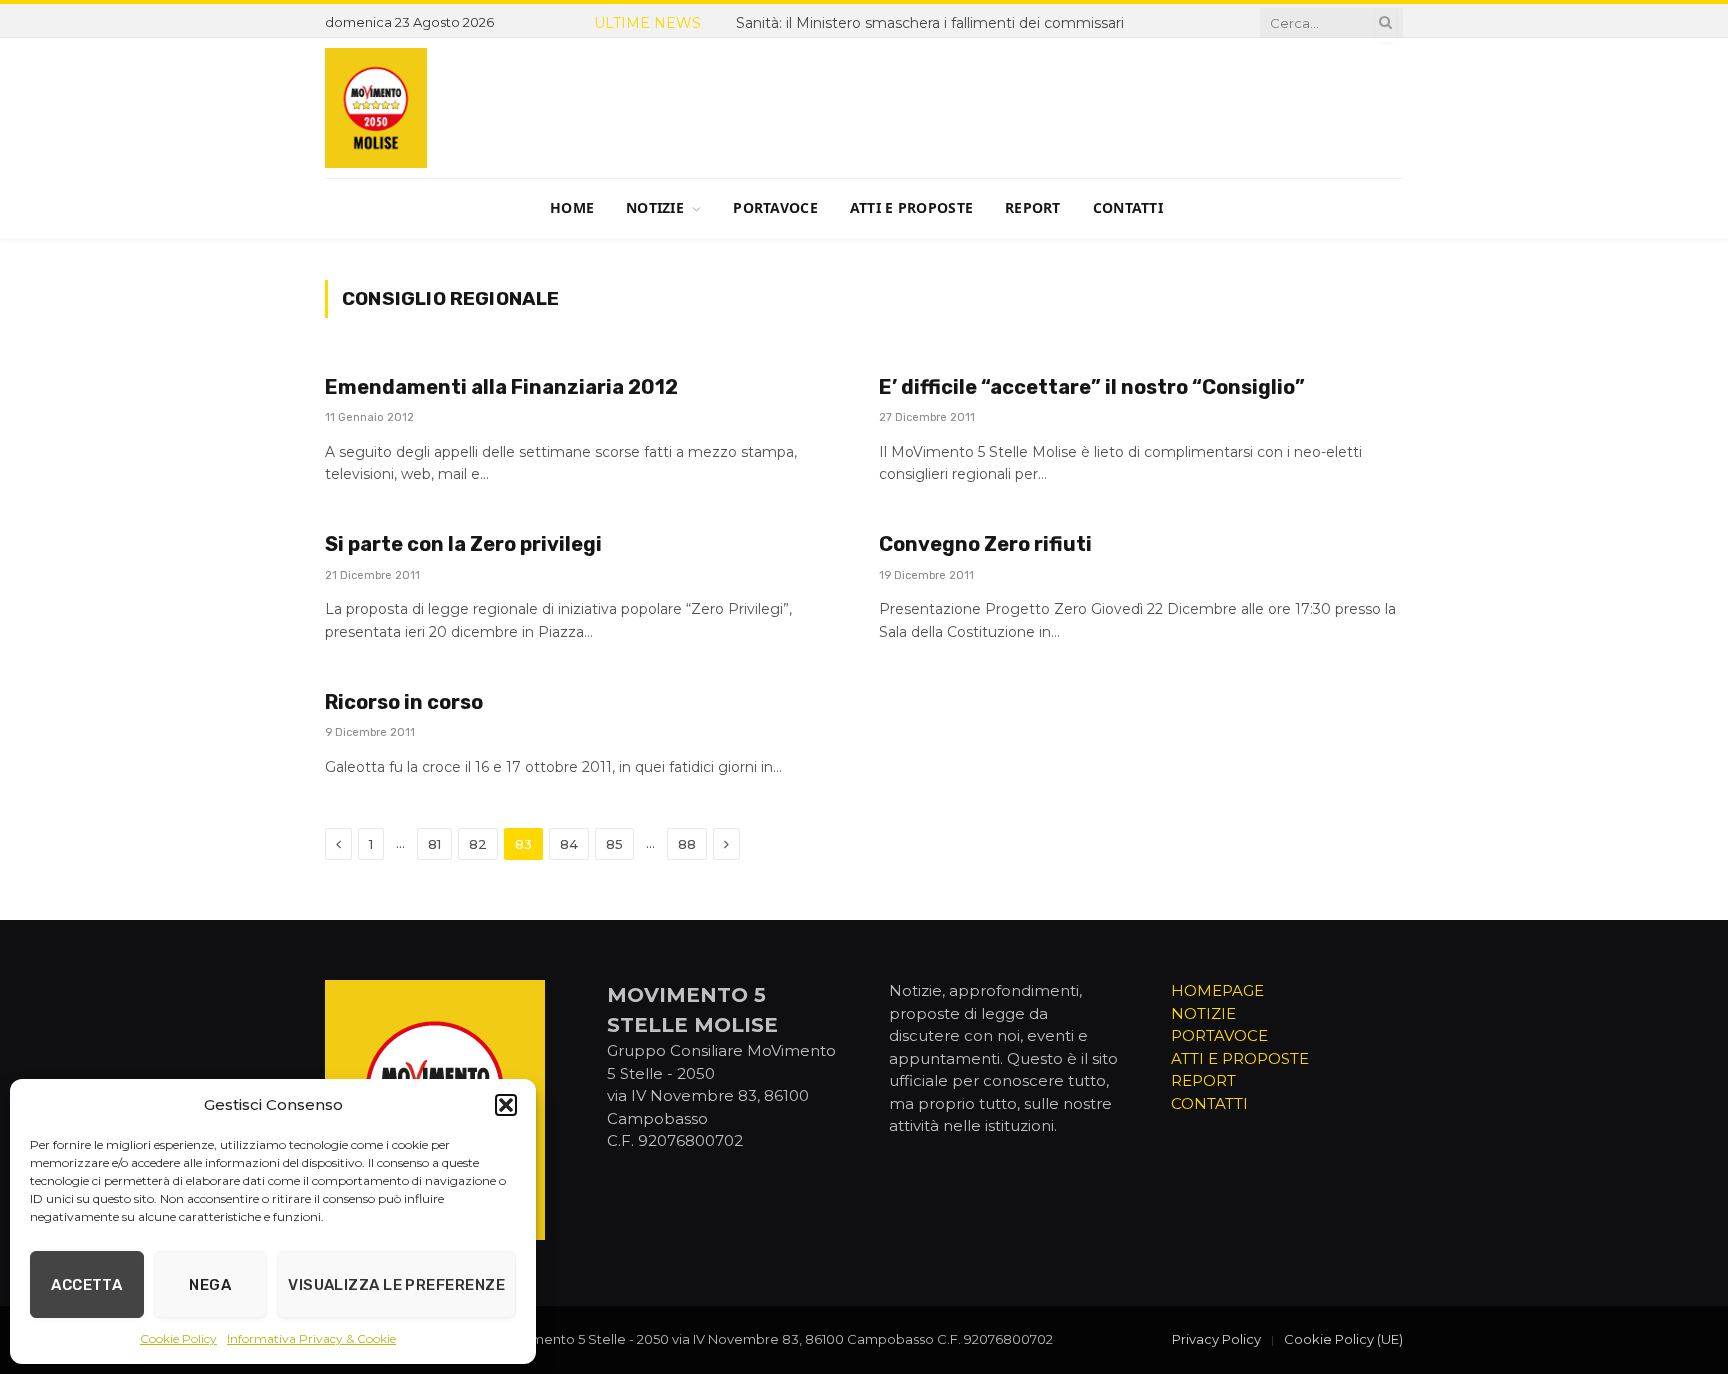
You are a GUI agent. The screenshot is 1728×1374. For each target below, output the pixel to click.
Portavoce (775, 207)
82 (478, 844)
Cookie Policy (178, 1338)
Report (1033, 207)
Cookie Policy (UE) (1343, 1339)
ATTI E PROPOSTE (1240, 1058)
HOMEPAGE (1217, 990)
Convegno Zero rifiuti (985, 544)
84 (569, 844)
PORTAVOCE (1219, 1035)
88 (687, 844)
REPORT (1203, 1080)
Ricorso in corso (404, 702)
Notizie (655, 207)
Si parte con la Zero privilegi (463, 544)
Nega (210, 1285)
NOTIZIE (1203, 1013)
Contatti (1128, 207)
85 (614, 844)
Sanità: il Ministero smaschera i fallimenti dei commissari (930, 23)
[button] (506, 1105)
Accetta (86, 1285)
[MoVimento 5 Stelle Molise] (376, 108)
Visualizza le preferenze (396, 1285)
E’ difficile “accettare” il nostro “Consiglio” (1092, 387)
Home (572, 207)
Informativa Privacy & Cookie (311, 1338)
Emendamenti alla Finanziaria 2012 (501, 387)
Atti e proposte (911, 207)
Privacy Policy (1216, 1339)
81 (434, 844)
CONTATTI (1209, 1103)
